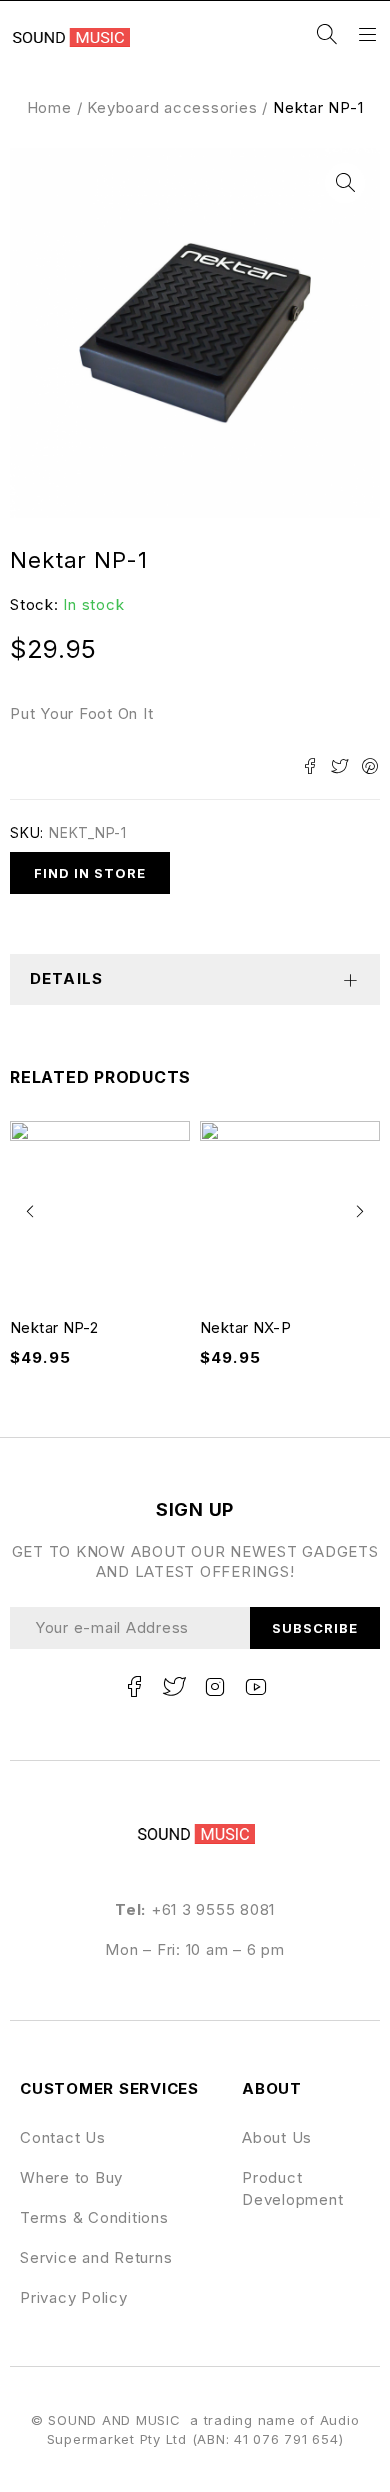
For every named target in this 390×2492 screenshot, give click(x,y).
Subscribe (315, 1628)
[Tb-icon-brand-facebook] (134, 1687)
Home (49, 107)
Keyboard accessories (172, 107)
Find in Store (90, 873)
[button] (345, 183)
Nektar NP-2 (54, 1327)
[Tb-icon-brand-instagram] (215, 1687)
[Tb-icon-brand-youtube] (256, 1687)
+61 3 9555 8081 (213, 1909)
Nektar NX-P (245, 1327)
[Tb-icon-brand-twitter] (175, 1687)
